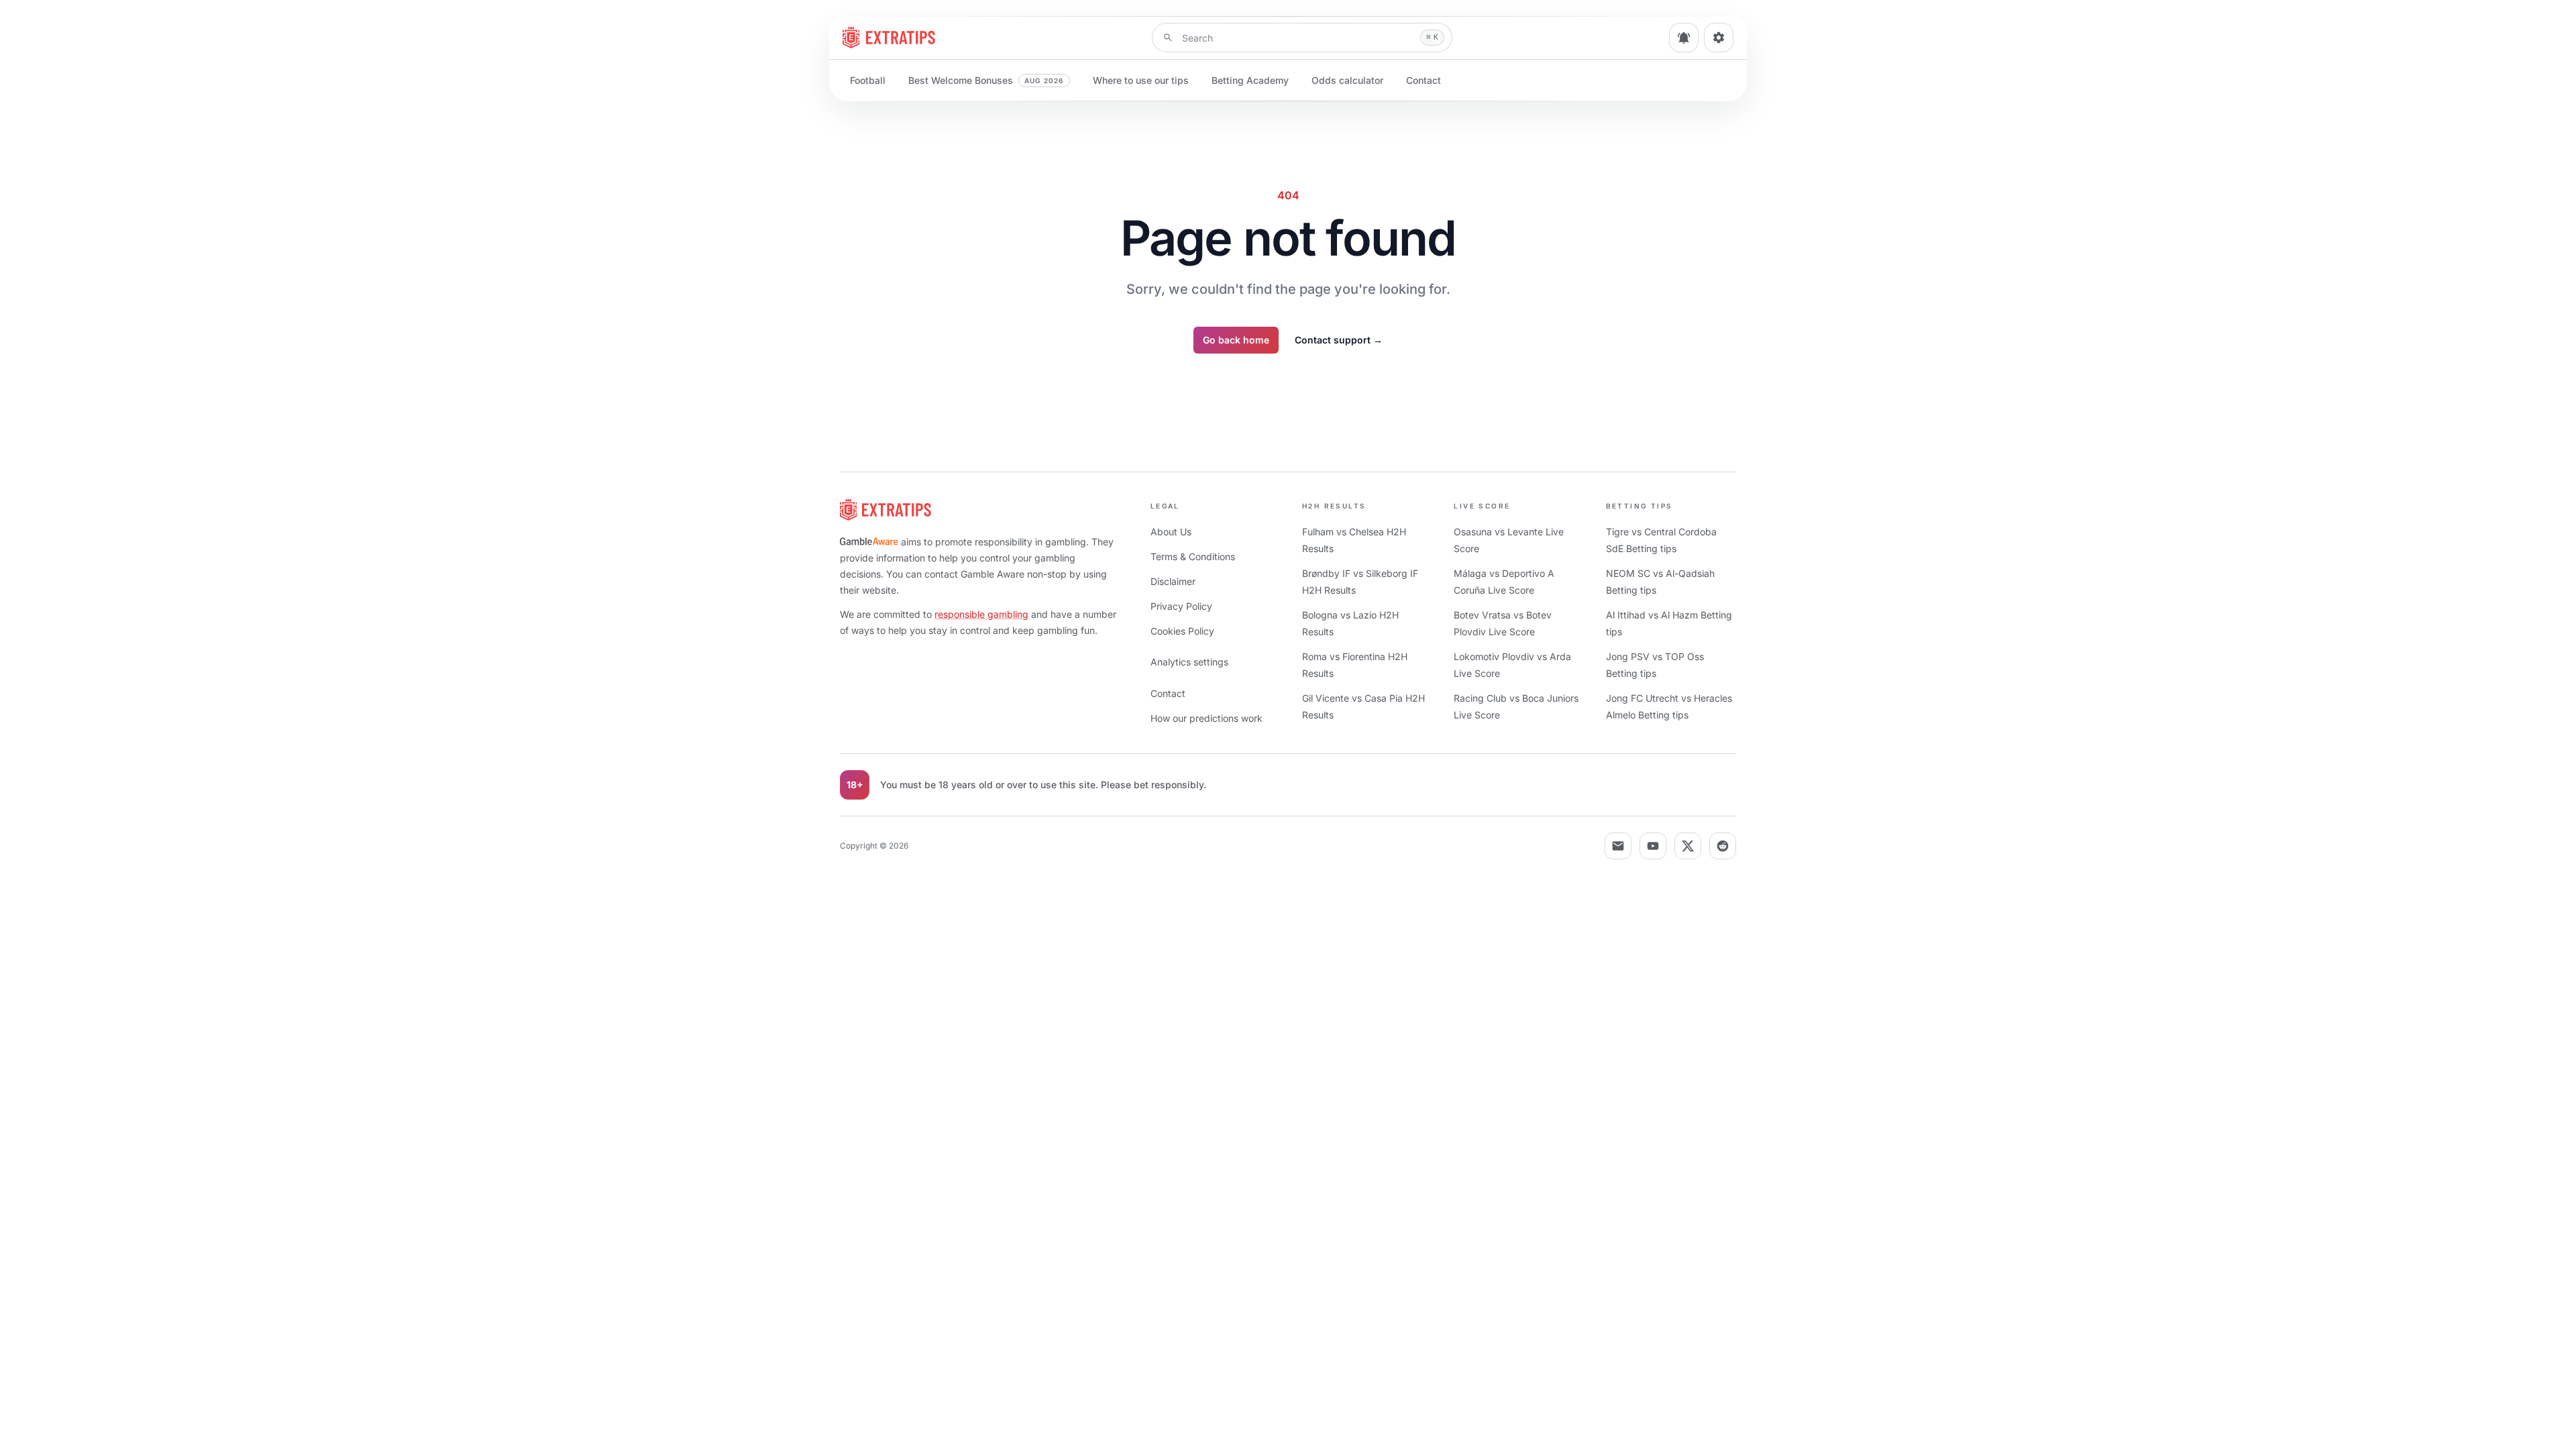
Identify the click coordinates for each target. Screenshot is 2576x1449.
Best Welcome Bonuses (986, 80)
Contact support (1339, 340)
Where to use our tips (1141, 80)
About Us (1171, 532)
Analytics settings (1189, 662)
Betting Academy (1250, 80)
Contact (1424, 80)
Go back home (1236, 340)
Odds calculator (1347, 80)
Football (868, 80)
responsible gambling (981, 614)
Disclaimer (1173, 581)
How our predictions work (1206, 718)
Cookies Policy (1182, 631)
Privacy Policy (1181, 606)
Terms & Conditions (1193, 556)
